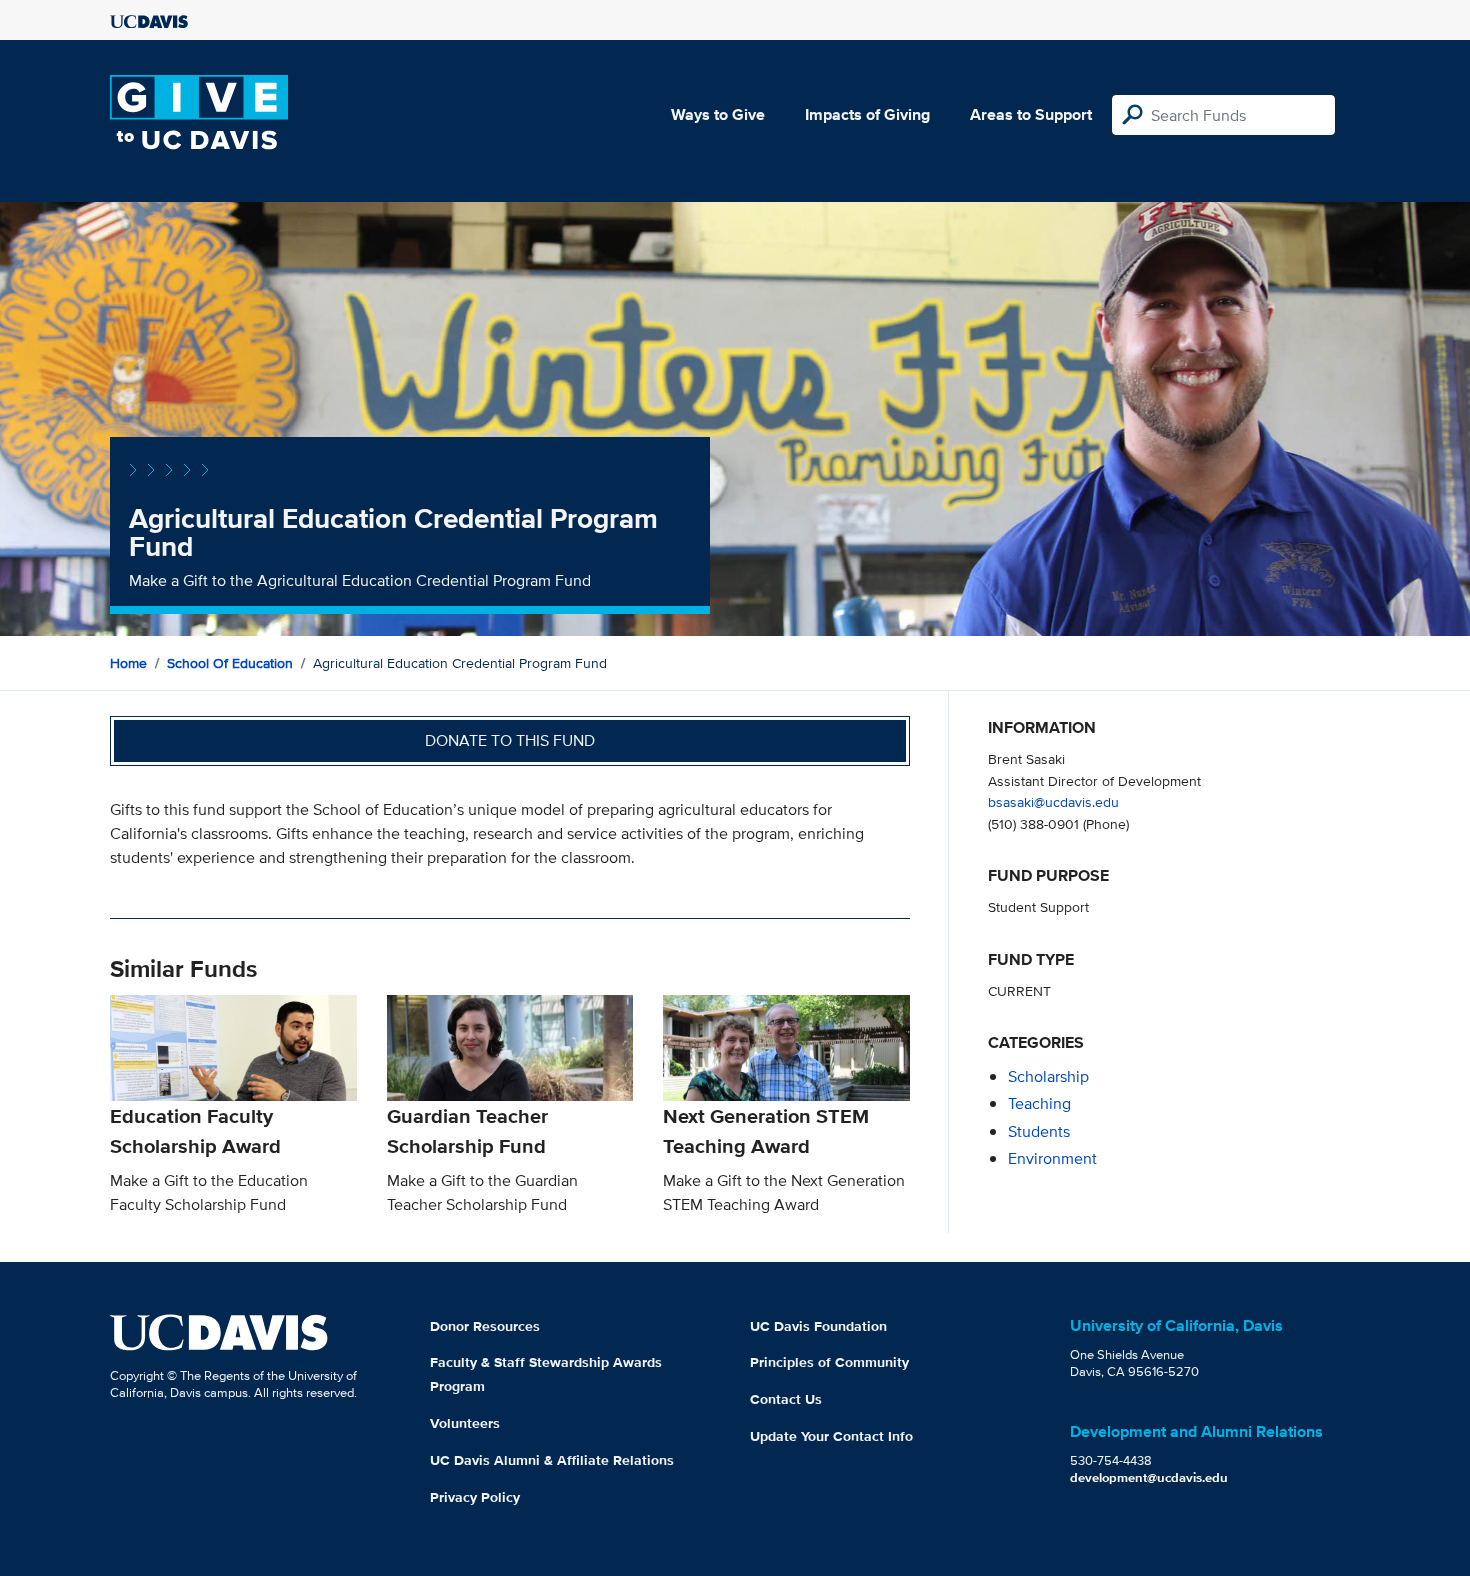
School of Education (230, 663)
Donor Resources (485, 1326)
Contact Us (786, 1399)
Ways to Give (718, 114)
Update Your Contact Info (831, 1436)
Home (128, 663)
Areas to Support (1031, 114)
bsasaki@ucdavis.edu (1053, 801)
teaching (1039, 1103)
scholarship (1048, 1076)
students (1039, 1131)
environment (1052, 1158)
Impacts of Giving (867, 114)
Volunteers (465, 1423)
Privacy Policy (475, 1497)
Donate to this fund (510, 740)
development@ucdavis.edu (1149, 1477)
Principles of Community (829, 1362)
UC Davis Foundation (818, 1326)
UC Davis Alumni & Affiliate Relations (552, 1460)
